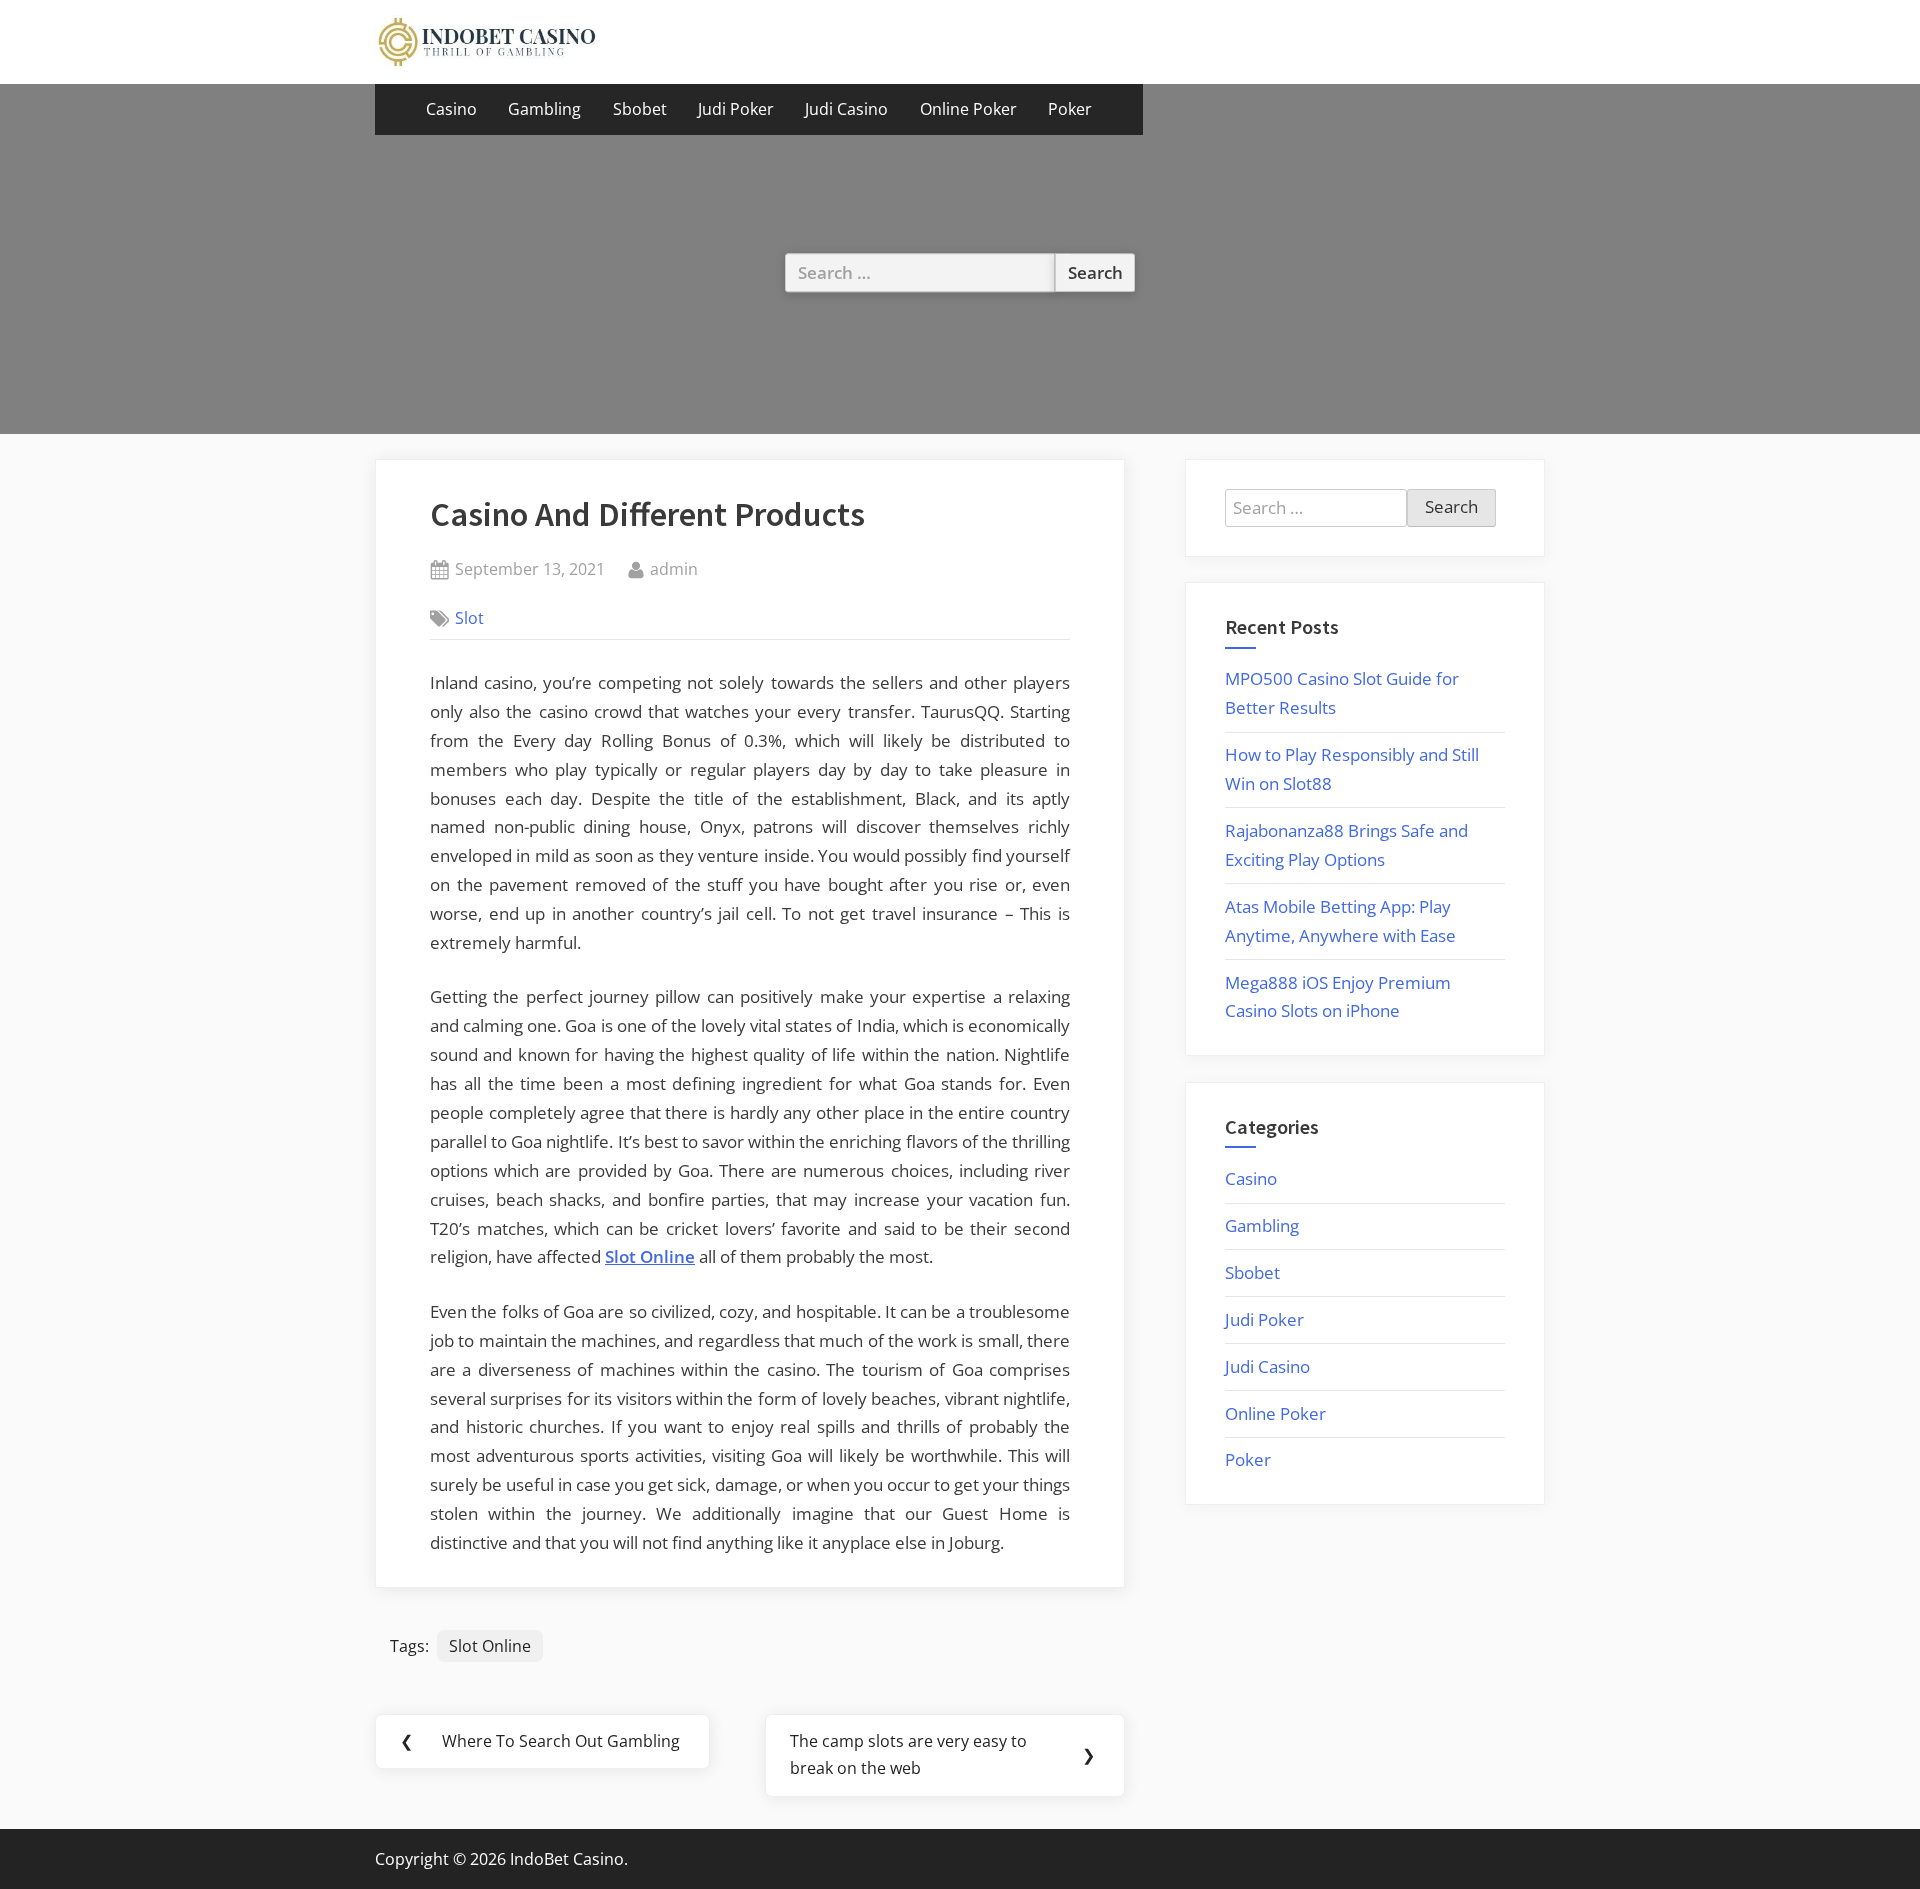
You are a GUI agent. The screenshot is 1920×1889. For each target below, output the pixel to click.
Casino (451, 109)
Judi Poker (736, 109)
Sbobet (640, 109)
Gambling (544, 109)
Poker (1070, 109)
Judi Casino (846, 109)
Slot (469, 618)
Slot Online (490, 1646)
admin (674, 568)
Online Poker (968, 109)
